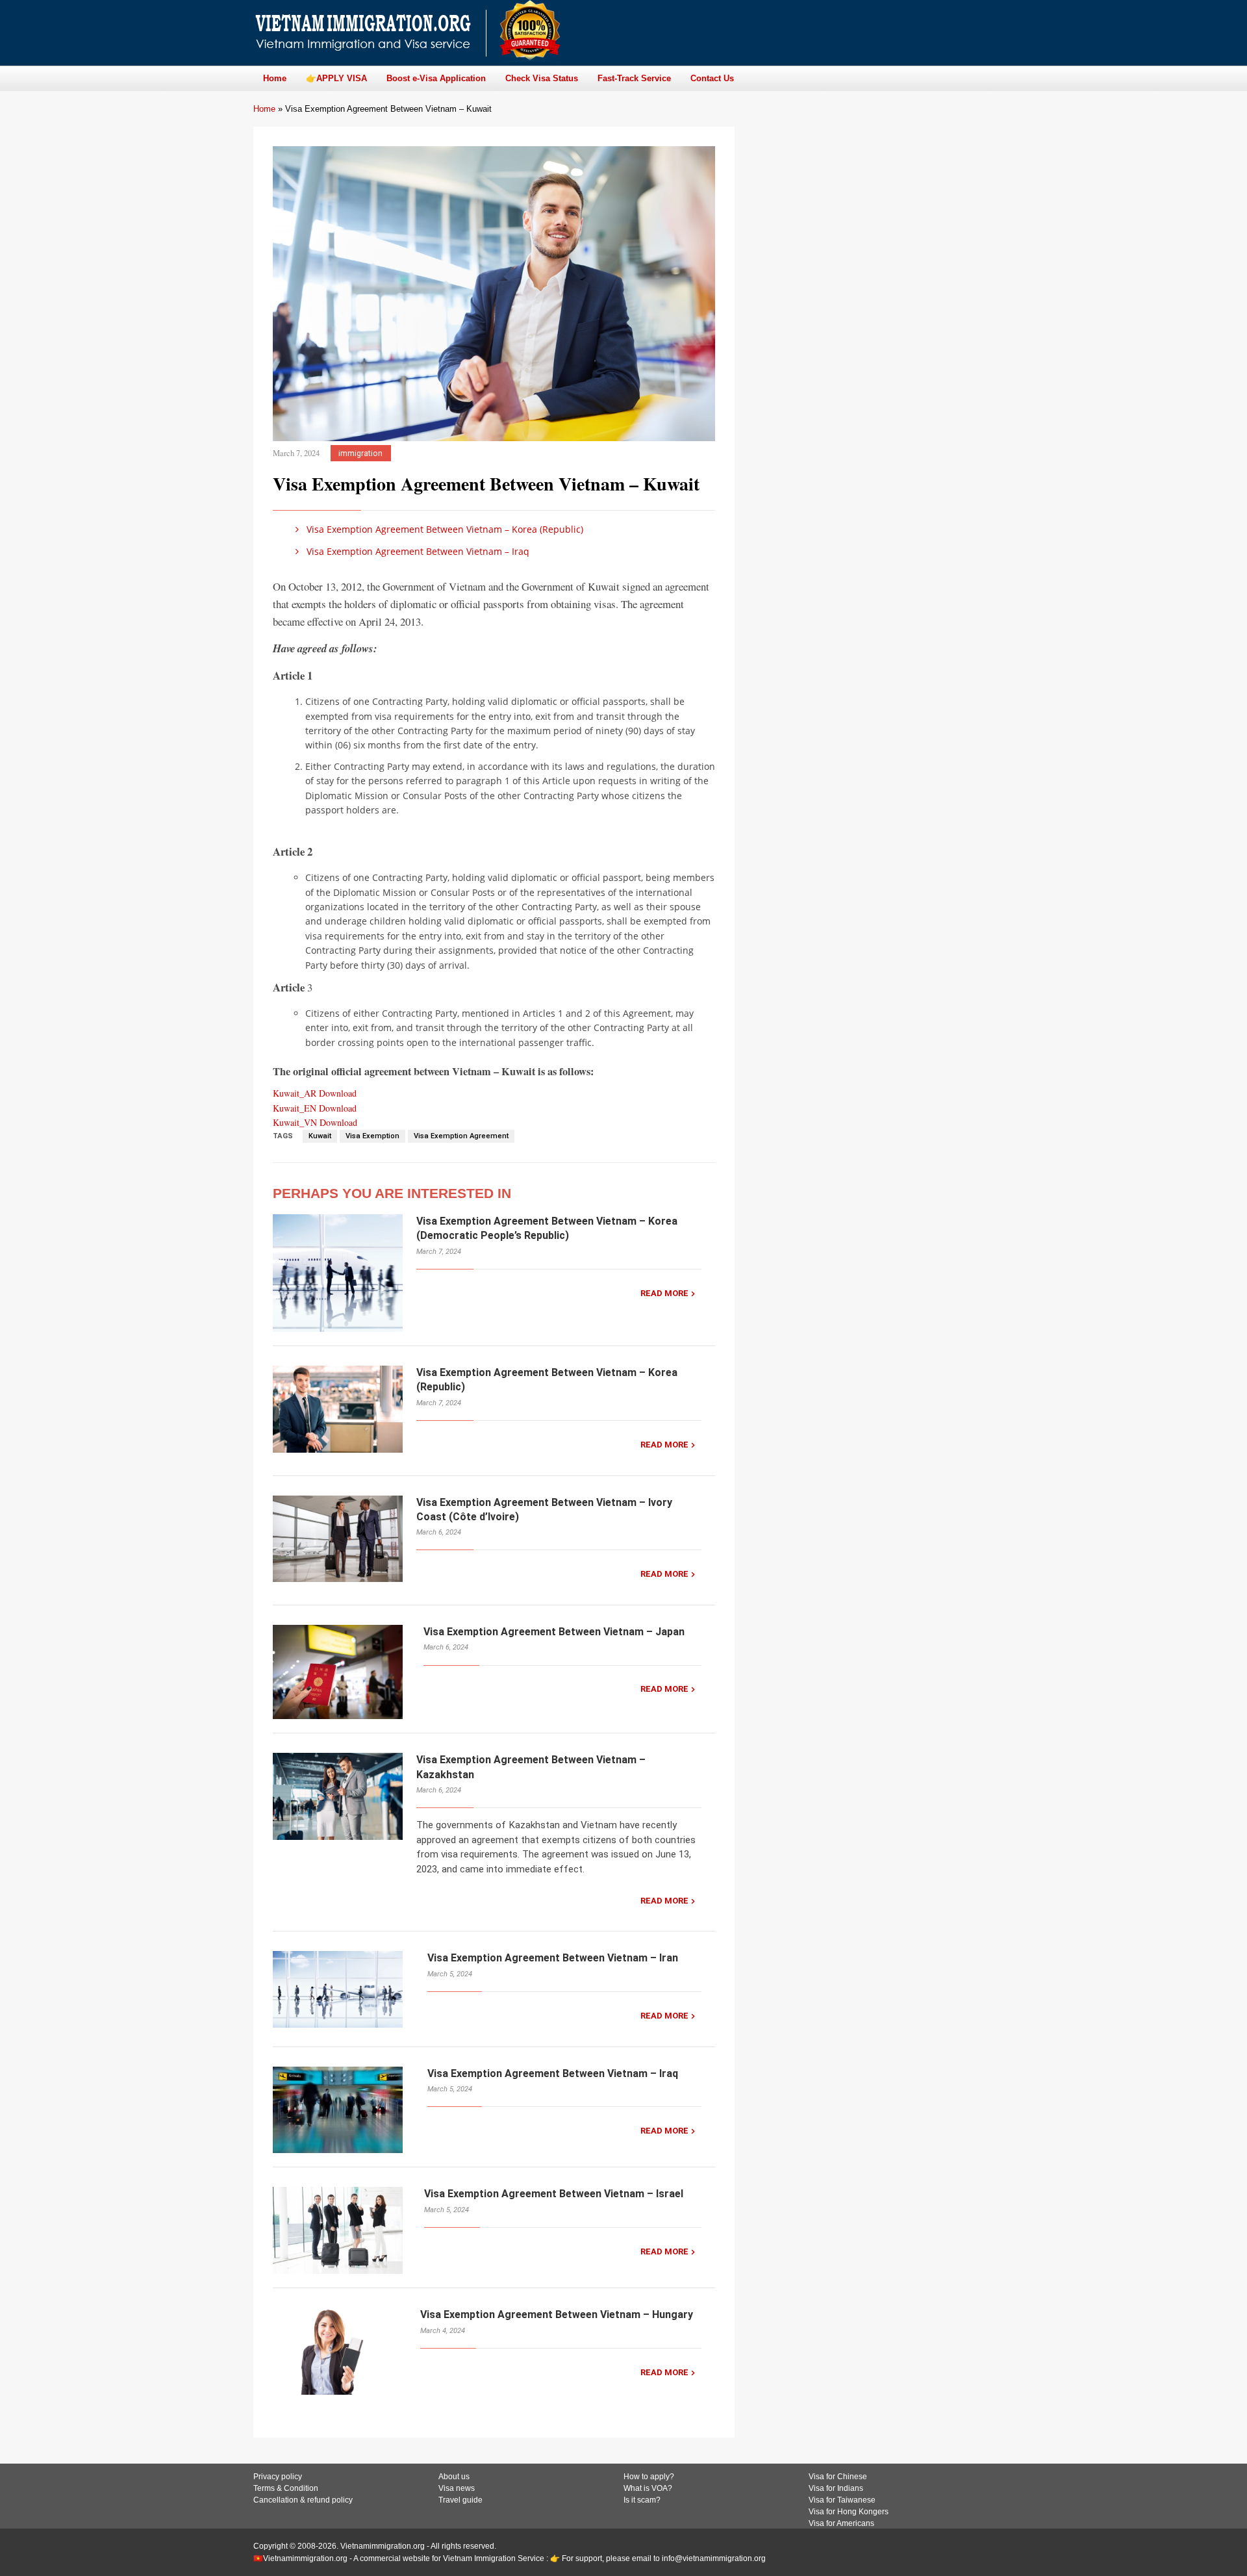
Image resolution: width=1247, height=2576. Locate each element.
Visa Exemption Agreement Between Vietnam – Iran (553, 1958)
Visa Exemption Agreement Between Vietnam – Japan (554, 1632)
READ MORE (664, 1293)
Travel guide (460, 2500)
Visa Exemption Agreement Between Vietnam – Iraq (417, 551)
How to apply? (649, 2477)
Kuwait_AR (296, 1093)
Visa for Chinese (838, 2477)
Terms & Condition (286, 2488)
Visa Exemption (372, 1136)
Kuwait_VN (296, 1122)
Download (338, 1093)
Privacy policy (278, 2477)
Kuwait (320, 1136)
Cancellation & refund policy (303, 2500)
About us (454, 2477)
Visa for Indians (836, 2488)
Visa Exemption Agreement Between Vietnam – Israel (554, 2194)
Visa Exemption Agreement (461, 1136)
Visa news (457, 2488)
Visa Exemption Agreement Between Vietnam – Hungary (557, 2315)
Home (264, 109)
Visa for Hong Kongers (849, 2512)
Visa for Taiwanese (842, 2500)
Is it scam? (642, 2500)
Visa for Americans (841, 2523)
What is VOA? (648, 2488)
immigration (360, 453)
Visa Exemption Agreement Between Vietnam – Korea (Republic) (444, 529)
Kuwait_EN (296, 1108)
